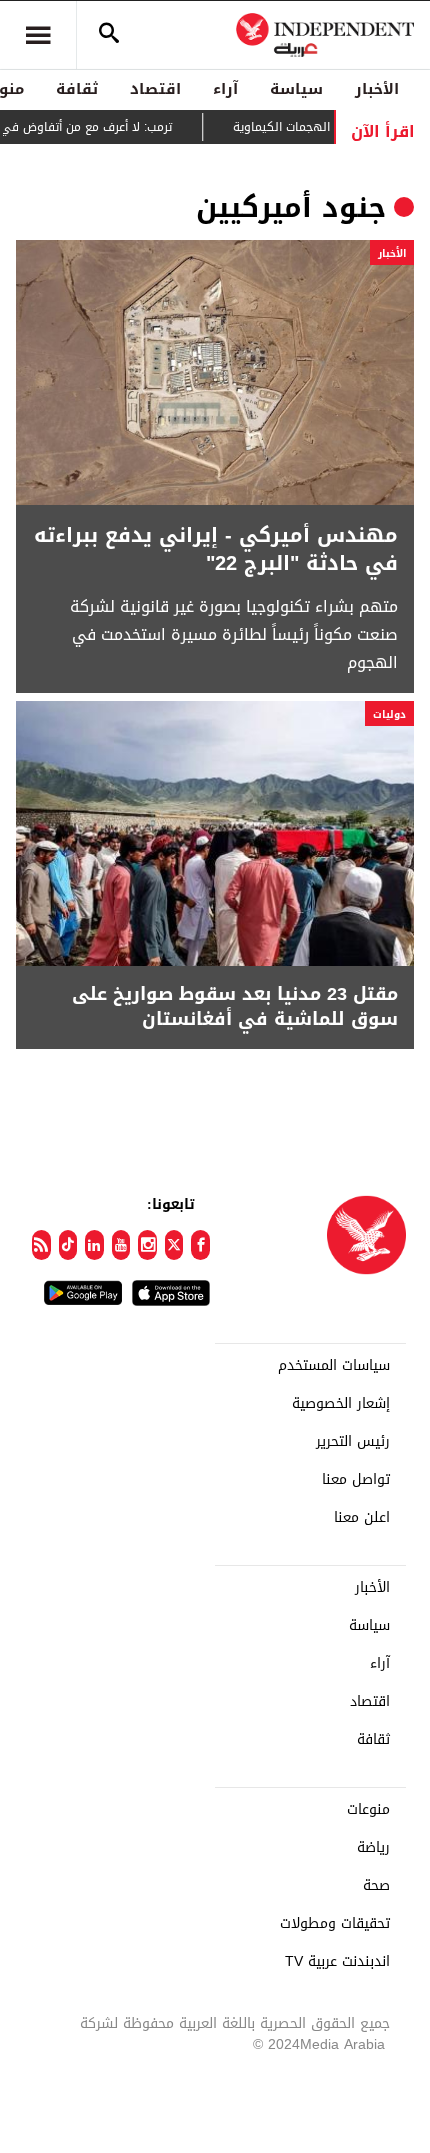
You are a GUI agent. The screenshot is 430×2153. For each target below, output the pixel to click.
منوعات (368, 1810)
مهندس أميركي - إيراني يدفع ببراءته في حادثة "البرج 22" (216, 549)
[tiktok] (68, 1245)
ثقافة (77, 89)
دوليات (389, 714)
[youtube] (121, 1245)
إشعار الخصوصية (341, 1404)
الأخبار (377, 89)
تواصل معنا (356, 1480)
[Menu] (38, 35)
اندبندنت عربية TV (337, 1962)
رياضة (373, 1848)
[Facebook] (200, 1245)
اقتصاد (155, 89)
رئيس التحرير (353, 1442)
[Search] (109, 35)
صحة (376, 1886)
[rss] (41, 1245)
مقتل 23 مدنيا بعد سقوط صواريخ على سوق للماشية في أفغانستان (235, 1007)
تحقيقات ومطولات (335, 1924)
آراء (225, 89)
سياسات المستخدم (334, 1366)
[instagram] (147, 1245)
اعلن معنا (362, 1518)
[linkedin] (94, 1245)
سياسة (296, 89)
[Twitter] (174, 1245)
